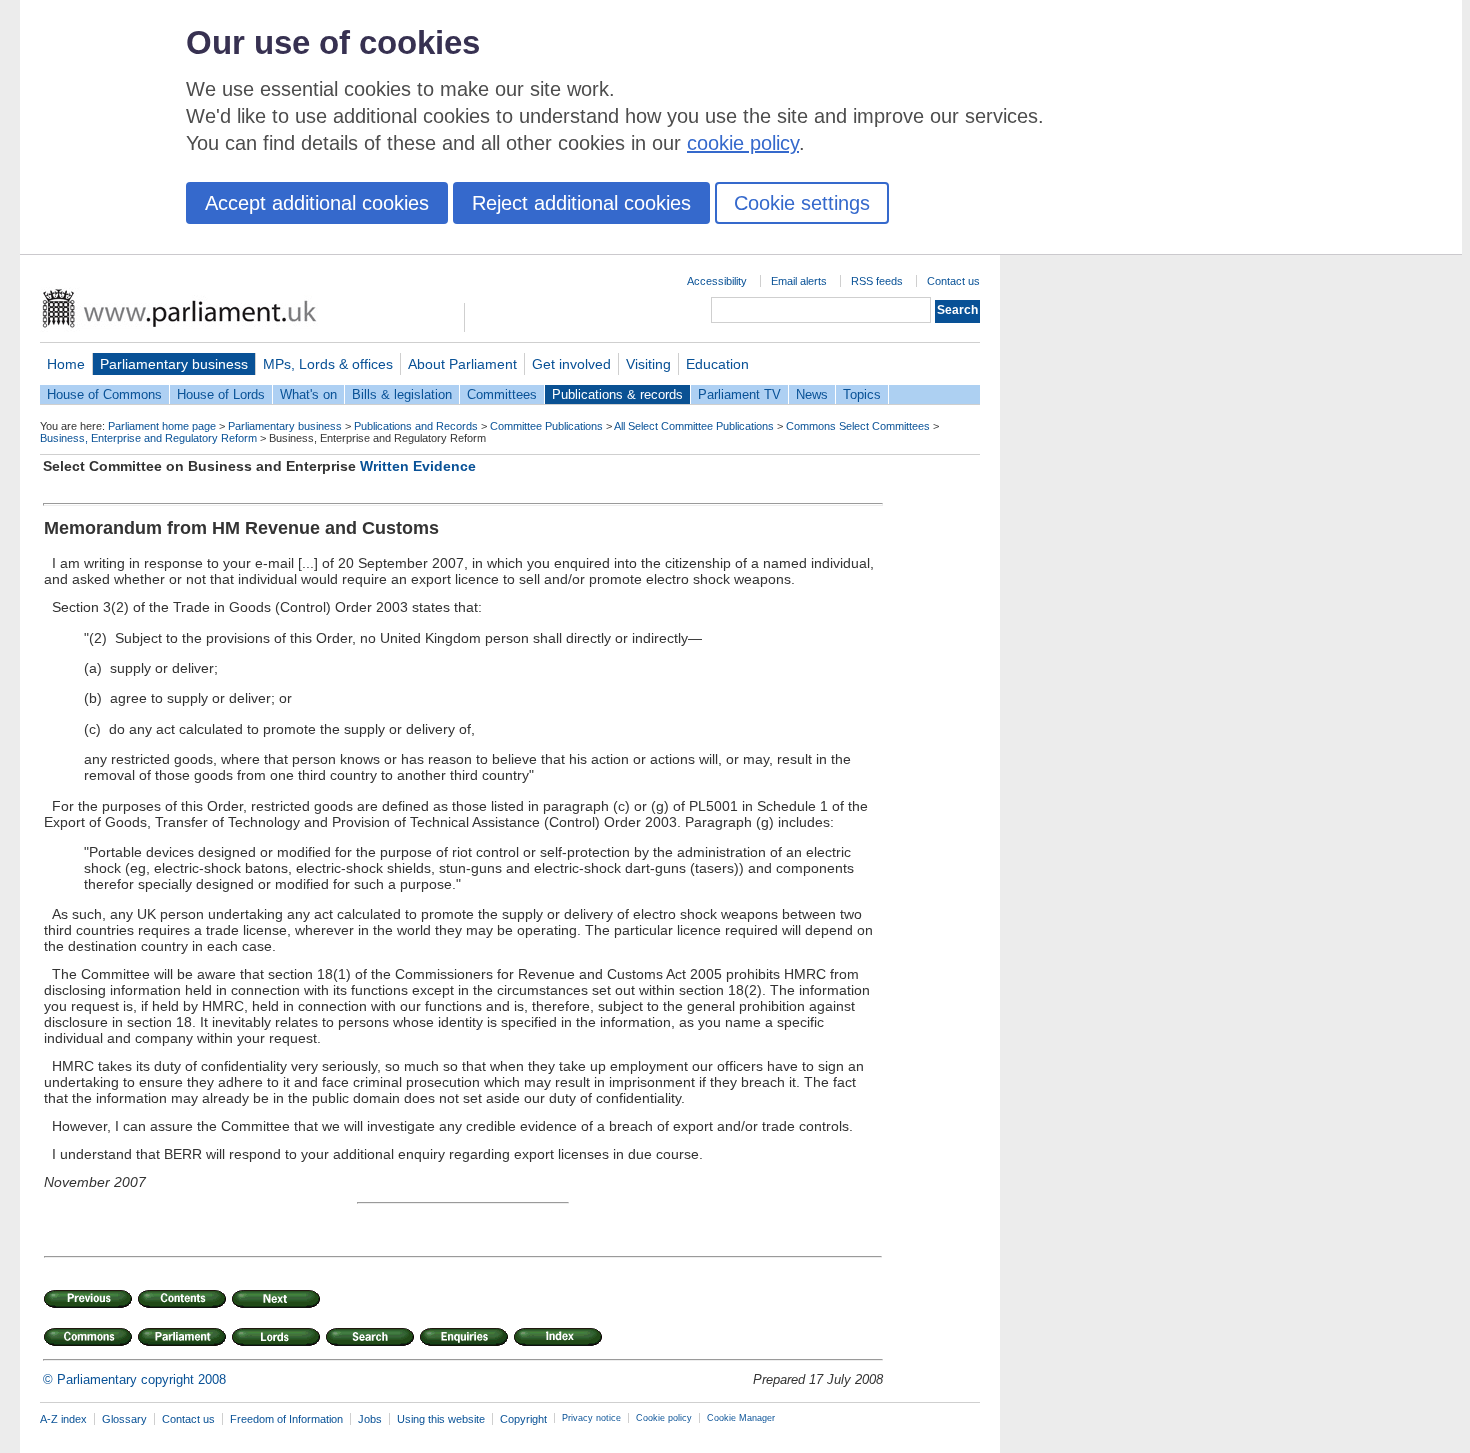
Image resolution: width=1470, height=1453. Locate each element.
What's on (308, 394)
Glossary (124, 1419)
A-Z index (63, 1419)
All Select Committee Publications (694, 426)
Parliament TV (739, 394)
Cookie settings (802, 203)
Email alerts (799, 281)
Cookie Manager (741, 1418)
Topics (862, 394)
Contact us (953, 281)
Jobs (370, 1419)
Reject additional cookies (581, 203)
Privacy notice (591, 1418)
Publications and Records (416, 426)
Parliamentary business (174, 364)
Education (717, 364)
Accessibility (717, 281)
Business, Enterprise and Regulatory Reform (148, 438)
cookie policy (743, 143)
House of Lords (221, 394)
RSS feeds (877, 281)
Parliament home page (162, 426)
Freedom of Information (286, 1419)
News (812, 394)
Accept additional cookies (317, 203)
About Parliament (462, 364)
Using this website (441, 1419)
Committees (502, 394)
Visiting (648, 364)
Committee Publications (546, 426)
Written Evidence (418, 466)
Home (66, 364)
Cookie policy (664, 1418)
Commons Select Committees (858, 426)
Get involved (571, 364)
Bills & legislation (402, 394)
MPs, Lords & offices (328, 364)
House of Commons (104, 394)
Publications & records (617, 394)
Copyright (523, 1419)
